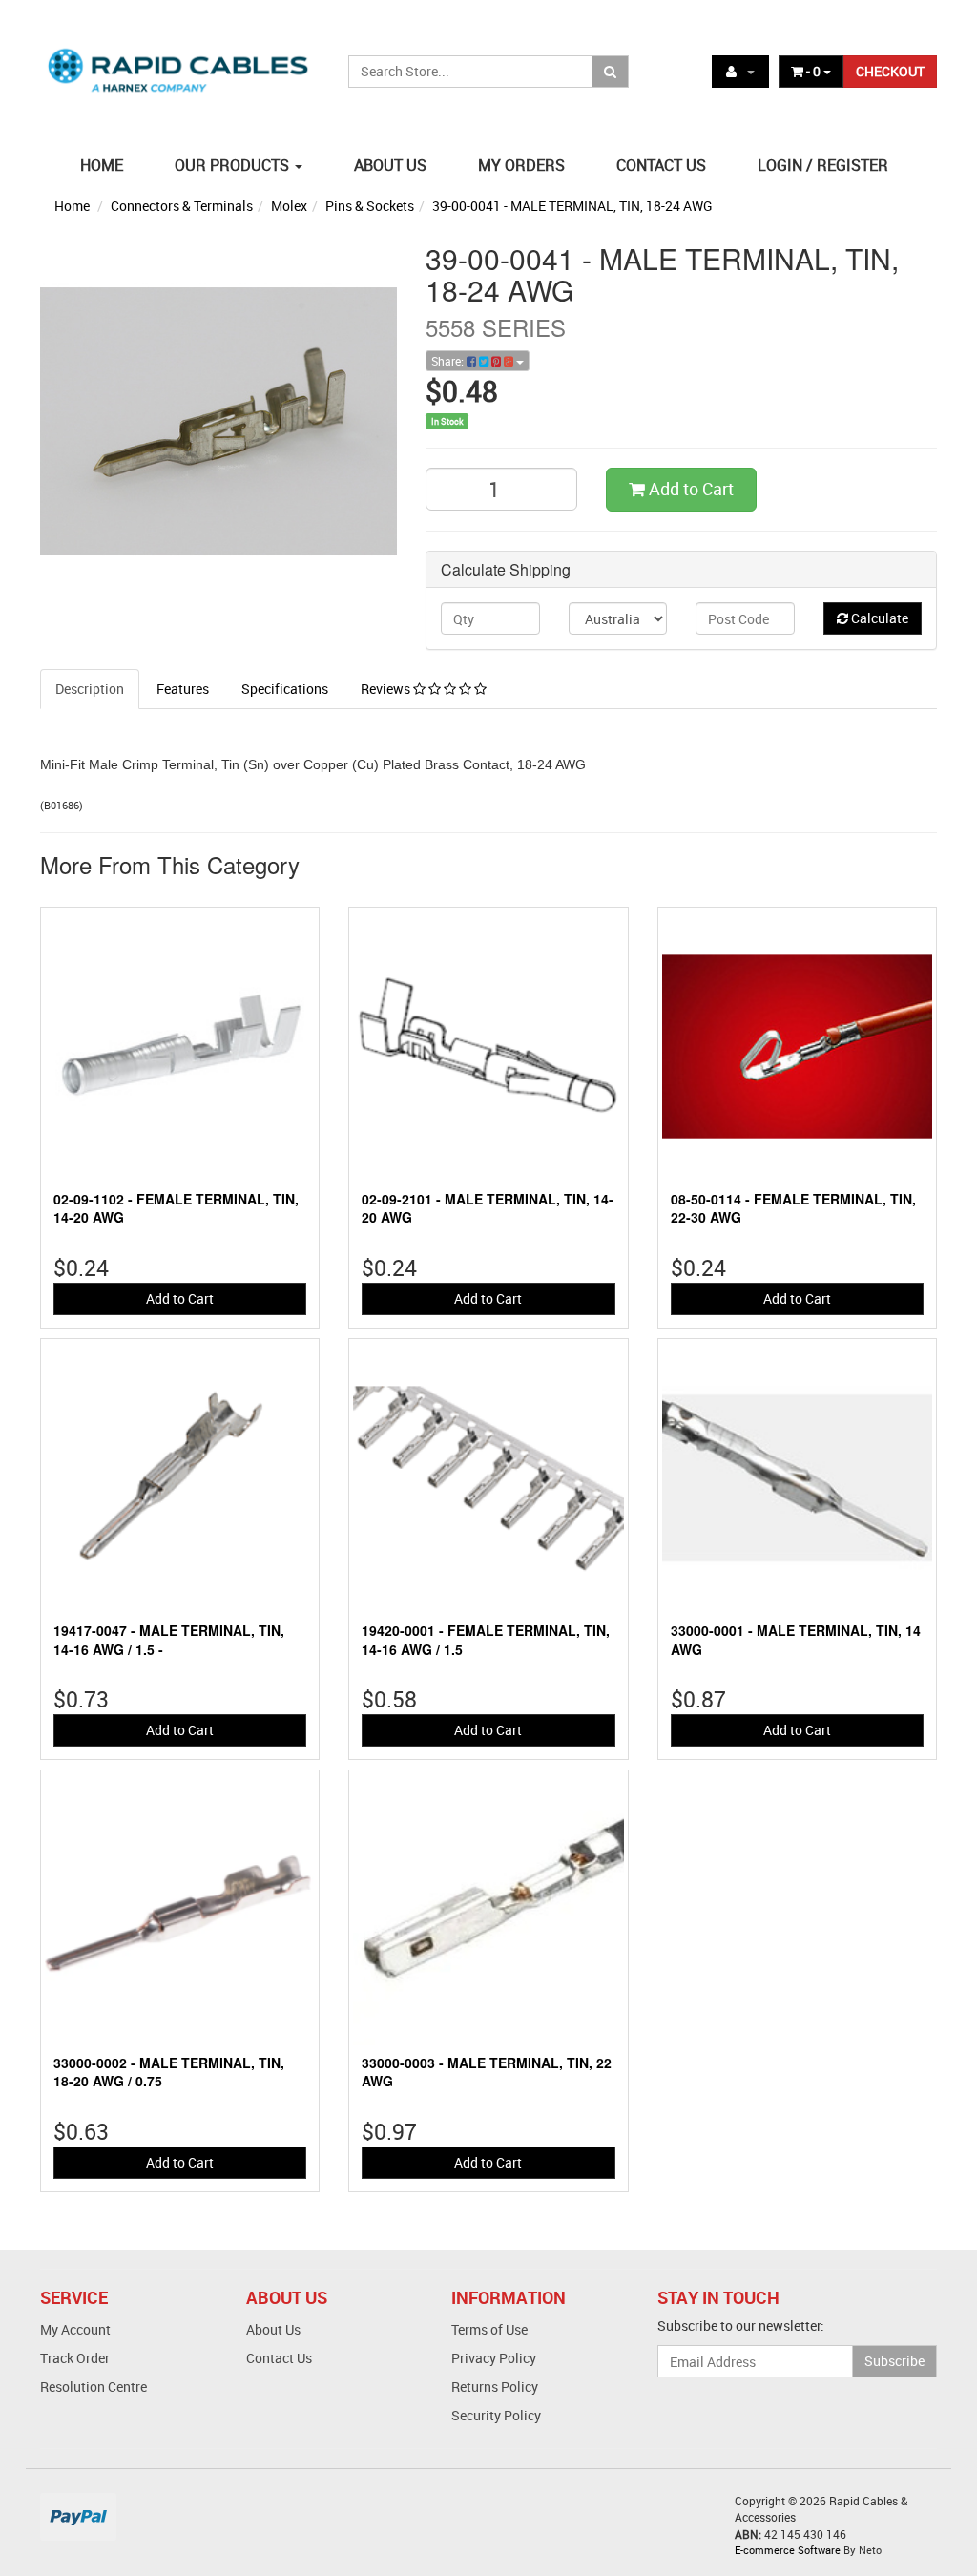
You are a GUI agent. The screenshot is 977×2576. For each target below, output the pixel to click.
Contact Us (279, 2358)
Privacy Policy (494, 2358)
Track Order (75, 2358)
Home (72, 206)
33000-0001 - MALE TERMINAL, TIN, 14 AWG (796, 1640)
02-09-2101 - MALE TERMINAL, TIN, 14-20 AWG (488, 1208)
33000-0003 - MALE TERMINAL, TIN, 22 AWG (487, 2072)
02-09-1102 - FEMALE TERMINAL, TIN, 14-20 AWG (176, 1208)
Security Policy (496, 2415)
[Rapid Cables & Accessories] (180, 60)
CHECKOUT (890, 71)
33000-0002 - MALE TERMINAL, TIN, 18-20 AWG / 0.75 (169, 2072)
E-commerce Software (788, 2550)
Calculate (878, 618)
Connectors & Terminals (182, 206)
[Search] (610, 72)
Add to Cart (689, 489)
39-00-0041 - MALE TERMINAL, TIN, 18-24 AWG (572, 206)
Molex (289, 206)
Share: (449, 361)
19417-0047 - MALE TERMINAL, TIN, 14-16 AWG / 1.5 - (169, 1640)
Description (90, 689)
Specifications (285, 689)
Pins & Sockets (370, 206)
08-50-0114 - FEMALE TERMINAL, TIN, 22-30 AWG (793, 1208)
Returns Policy (495, 2387)
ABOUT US (390, 165)
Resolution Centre (94, 2387)
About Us (273, 2329)
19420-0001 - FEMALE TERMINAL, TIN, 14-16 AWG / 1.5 (486, 1640)
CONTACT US (661, 165)
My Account (75, 2329)
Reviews (387, 689)
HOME (102, 165)
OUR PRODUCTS (234, 165)
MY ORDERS (521, 165)
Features (183, 689)
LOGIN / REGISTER (823, 165)
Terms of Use (489, 2329)
